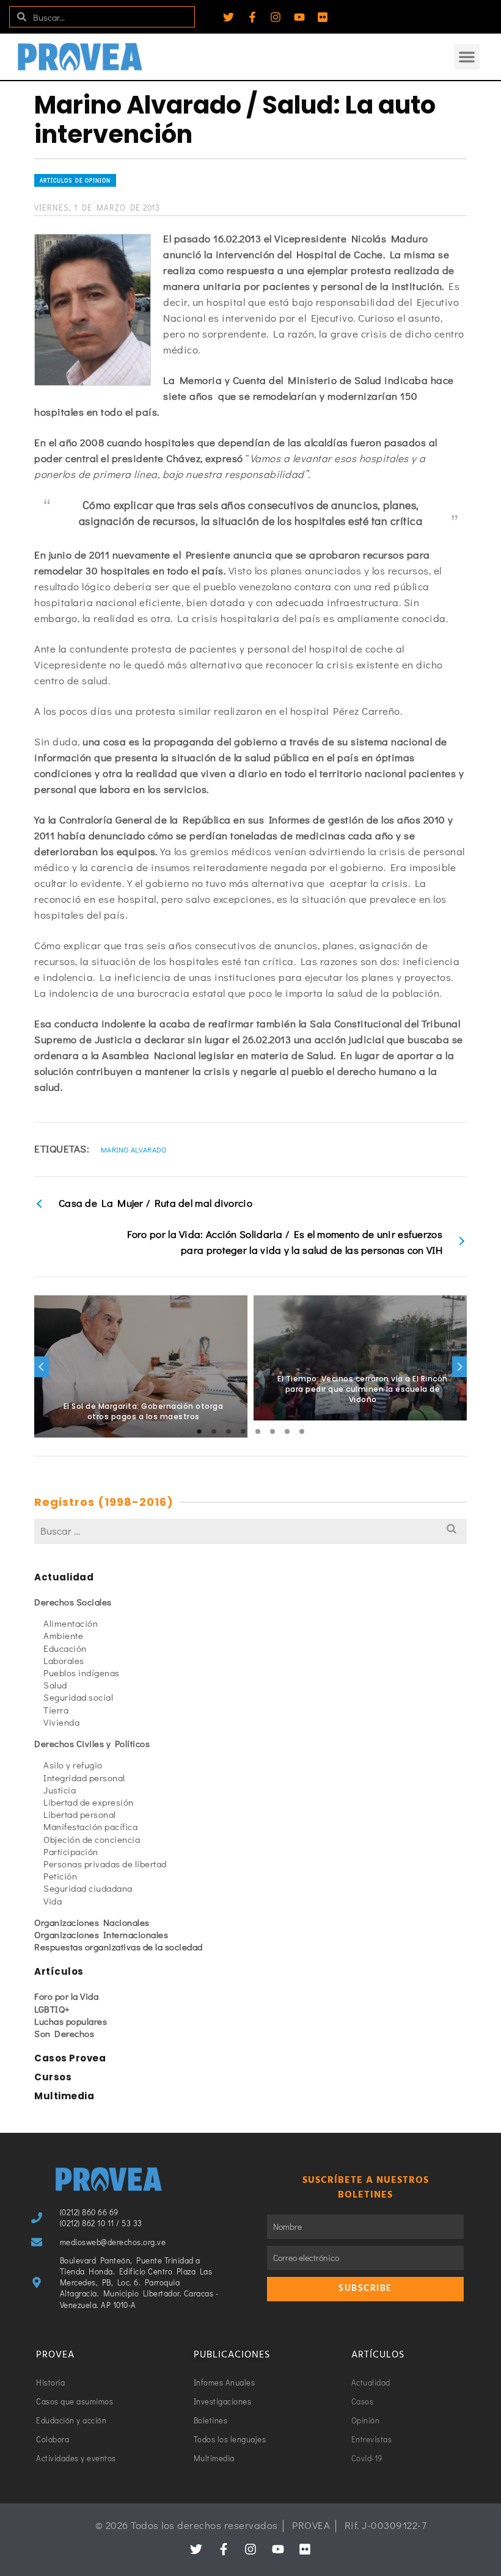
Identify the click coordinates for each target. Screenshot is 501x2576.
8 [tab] (302, 1431)
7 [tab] (287, 1431)
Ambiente (63, 1635)
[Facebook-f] (252, 17)
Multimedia (64, 2096)
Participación (71, 1851)
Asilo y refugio (73, 1765)
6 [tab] (272, 1431)
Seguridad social (78, 1697)
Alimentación (71, 1623)
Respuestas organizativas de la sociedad (119, 1947)
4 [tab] (243, 1431)
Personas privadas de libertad (105, 1864)
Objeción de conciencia (92, 1839)
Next (459, 1367)
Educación (65, 1648)
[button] (467, 57)
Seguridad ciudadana (88, 1888)
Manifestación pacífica (90, 1826)
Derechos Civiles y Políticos (92, 1743)
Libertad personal (80, 1814)
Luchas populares (71, 2021)
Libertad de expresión (89, 1802)
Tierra (56, 1710)
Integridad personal (84, 1778)
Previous (42, 1367)
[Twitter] (229, 17)
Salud (55, 1685)
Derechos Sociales (73, 1602)
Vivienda (61, 1722)
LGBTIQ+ (52, 2009)
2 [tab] (214, 1431)
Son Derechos (64, 2033)
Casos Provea (70, 2058)
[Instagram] (276, 17)
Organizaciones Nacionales (92, 1922)
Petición (60, 1876)
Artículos (59, 1971)
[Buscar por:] (250, 1531)
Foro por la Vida (66, 1996)
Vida (53, 1901)
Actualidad (64, 1577)
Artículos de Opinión (75, 180)
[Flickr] (323, 17)
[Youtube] (299, 17)
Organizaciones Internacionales (101, 1934)
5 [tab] (258, 1431)
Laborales (64, 1660)
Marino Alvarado (134, 1149)
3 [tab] (229, 1431)
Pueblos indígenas (82, 1673)
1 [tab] (199, 1431)
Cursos (53, 2077)
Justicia (60, 1790)
